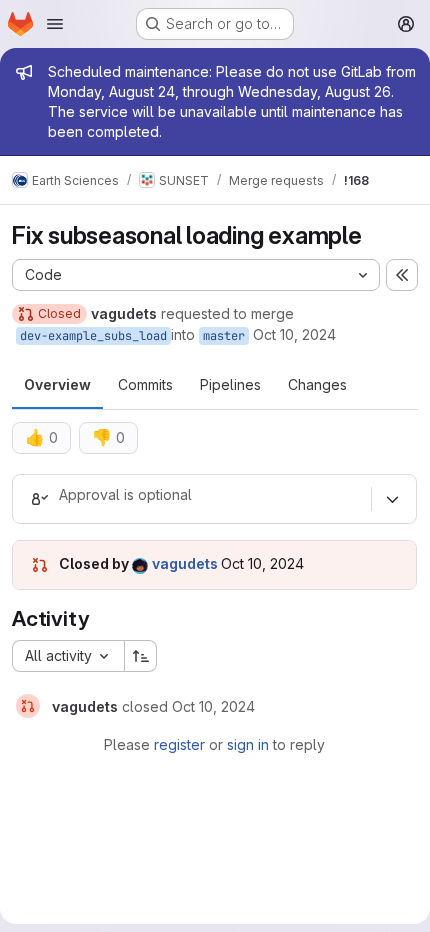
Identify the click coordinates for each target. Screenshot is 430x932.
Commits (145, 384)
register (179, 744)
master (224, 336)
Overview (57, 384)
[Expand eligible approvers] (392, 499)
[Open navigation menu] (55, 24)
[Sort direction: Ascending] (141, 656)
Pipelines (230, 384)
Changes (317, 384)
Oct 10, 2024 (294, 334)
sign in (248, 744)
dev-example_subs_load (93, 336)
